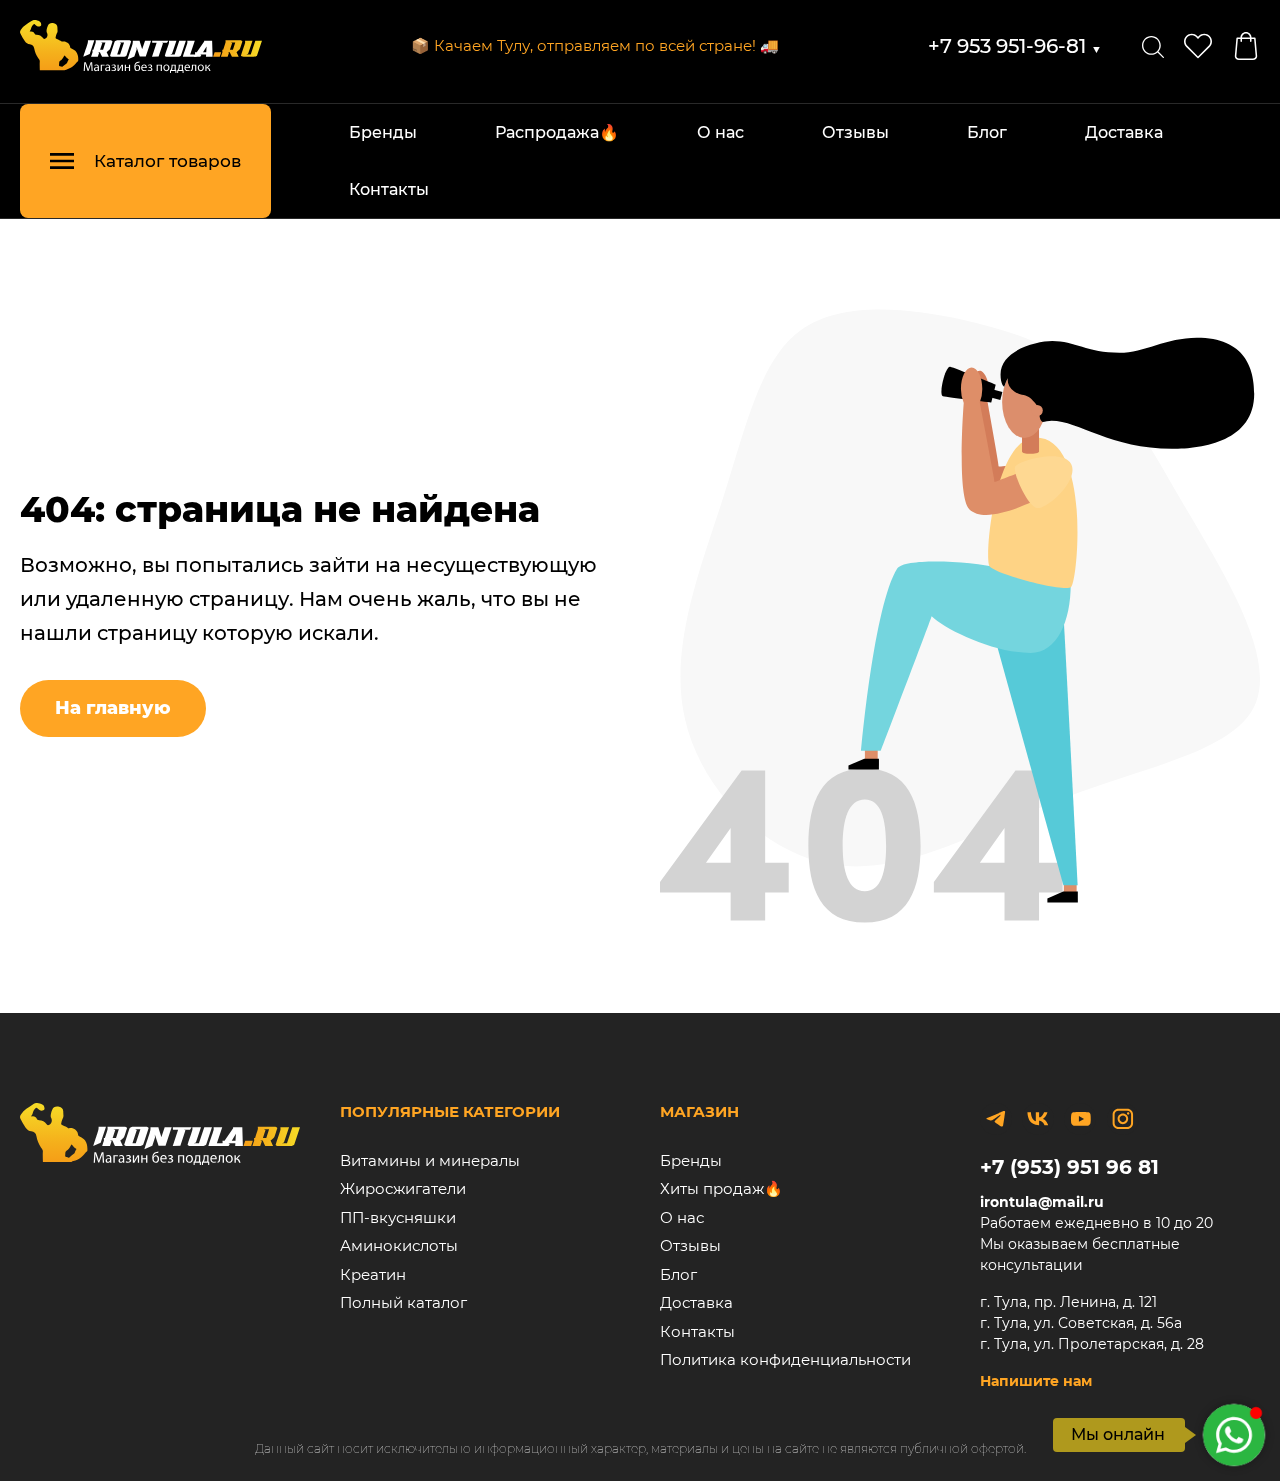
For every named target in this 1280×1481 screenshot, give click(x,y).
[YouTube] (1080, 1119)
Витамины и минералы (430, 1160)
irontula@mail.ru (1042, 1202)
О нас (720, 132)
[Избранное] (1198, 46)
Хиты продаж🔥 (721, 1188)
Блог (987, 132)
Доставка (1124, 132)
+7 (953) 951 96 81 (1069, 1167)
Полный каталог (403, 1302)
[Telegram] (996, 1119)
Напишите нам (1036, 1381)
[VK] (1038, 1119)
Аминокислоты (399, 1245)
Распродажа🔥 (557, 132)
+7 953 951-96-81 (1015, 46)
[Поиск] (1153, 46)
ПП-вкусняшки (398, 1217)
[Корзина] (1246, 46)
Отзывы (855, 132)
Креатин (373, 1274)
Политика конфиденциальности (785, 1359)
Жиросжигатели (403, 1188)
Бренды (383, 132)
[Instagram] (1123, 1119)
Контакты (389, 189)
